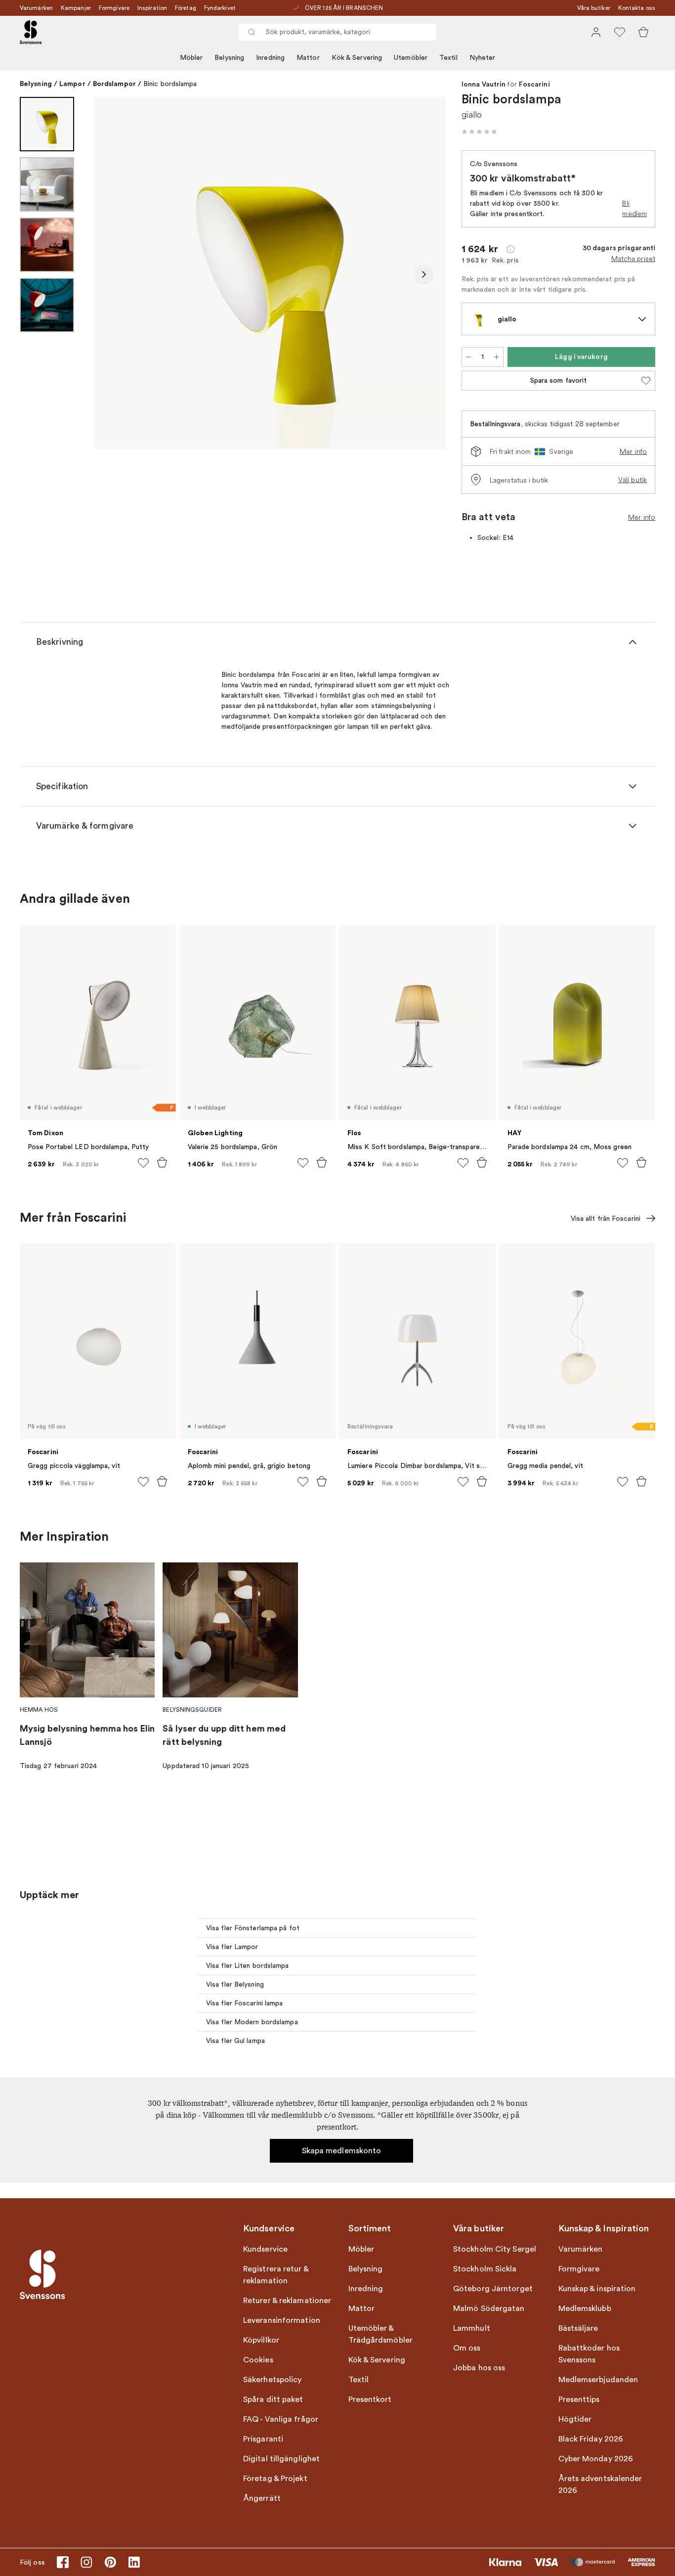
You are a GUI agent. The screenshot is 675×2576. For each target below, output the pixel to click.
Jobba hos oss (479, 2368)
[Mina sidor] (596, 32)
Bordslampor (114, 84)
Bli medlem (634, 208)
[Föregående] (116, 274)
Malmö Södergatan (489, 2309)
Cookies (258, 2360)
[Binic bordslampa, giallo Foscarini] (270, 273)
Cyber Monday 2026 (596, 2459)
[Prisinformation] (510, 249)
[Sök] (252, 32)
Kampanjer (76, 8)
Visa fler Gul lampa (235, 2041)
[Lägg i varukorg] (162, 1162)
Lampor (72, 84)
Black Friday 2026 (591, 2439)
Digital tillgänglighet (281, 2459)
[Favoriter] (620, 32)
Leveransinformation (282, 2320)
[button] (479, 132)
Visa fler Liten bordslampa (248, 1966)
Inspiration (152, 8)
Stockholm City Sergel (495, 2249)
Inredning (270, 58)
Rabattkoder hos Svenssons (589, 2354)
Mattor (308, 58)
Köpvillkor (261, 2340)
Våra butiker (594, 8)
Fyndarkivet (220, 8)
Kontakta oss (637, 8)
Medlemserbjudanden (598, 2380)
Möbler (191, 58)
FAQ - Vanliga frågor (281, 2419)
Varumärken (36, 8)
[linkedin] (134, 2562)
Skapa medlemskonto (342, 2151)
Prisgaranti (263, 2439)
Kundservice (265, 2249)
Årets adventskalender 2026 (600, 2485)
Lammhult (472, 2328)
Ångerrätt (262, 2498)
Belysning (229, 58)
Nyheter (483, 58)
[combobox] (337, 32)
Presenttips (579, 2399)
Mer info (633, 451)
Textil (448, 58)
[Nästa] (424, 274)
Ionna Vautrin (484, 85)
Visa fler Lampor (232, 1947)
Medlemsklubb (585, 2309)
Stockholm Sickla (485, 2269)
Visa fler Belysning (235, 1984)
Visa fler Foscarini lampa (245, 2003)
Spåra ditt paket (273, 2399)
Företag (186, 8)
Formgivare (114, 8)
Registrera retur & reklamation (276, 2275)
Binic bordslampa (170, 84)
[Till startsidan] (31, 32)
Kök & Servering (357, 58)
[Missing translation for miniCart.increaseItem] (497, 357)
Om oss (467, 2348)
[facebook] (63, 2562)
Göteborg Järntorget (493, 2289)
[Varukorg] (643, 32)
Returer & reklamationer (287, 2301)
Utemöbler (411, 58)
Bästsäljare (578, 2328)
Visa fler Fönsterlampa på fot (253, 1928)
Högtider (575, 2419)
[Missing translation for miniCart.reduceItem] (468, 357)
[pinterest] (110, 2562)
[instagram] (86, 2562)
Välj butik (633, 480)
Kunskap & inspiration (597, 2289)
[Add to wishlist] (143, 1163)
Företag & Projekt (275, 2479)
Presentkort (370, 2399)
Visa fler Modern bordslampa (252, 2022)
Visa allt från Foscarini (606, 1219)
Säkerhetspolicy (273, 2380)
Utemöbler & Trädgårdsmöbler (381, 2334)
